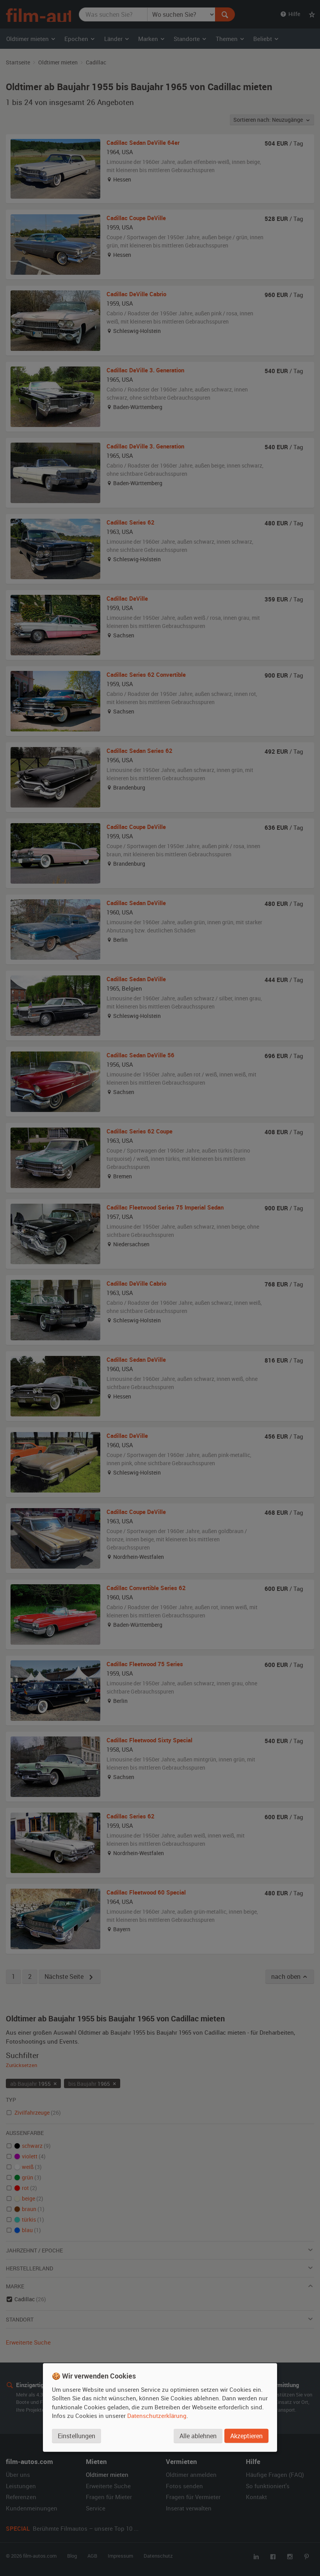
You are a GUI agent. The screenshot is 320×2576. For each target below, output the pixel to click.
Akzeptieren (246, 2436)
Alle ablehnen (198, 2436)
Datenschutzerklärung (157, 2416)
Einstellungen (76, 2436)
